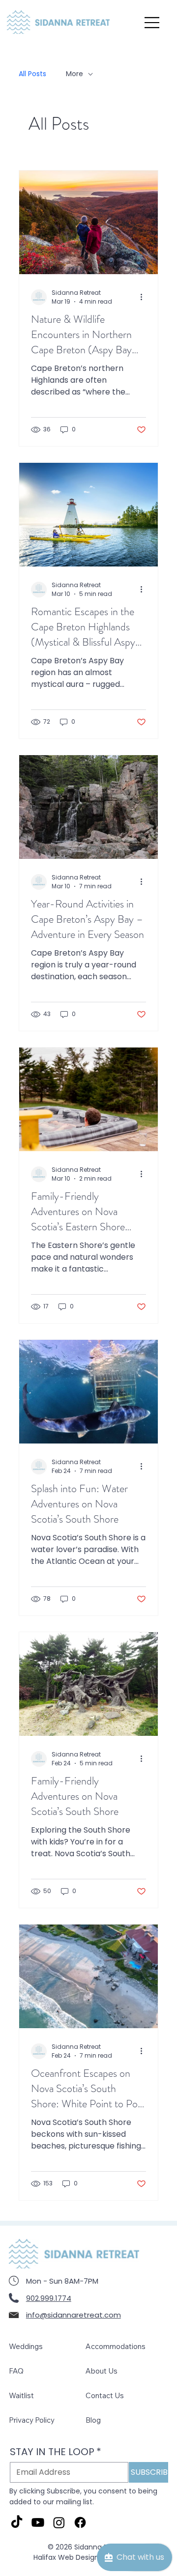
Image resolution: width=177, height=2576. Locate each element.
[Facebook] (80, 2522)
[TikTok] (17, 2522)
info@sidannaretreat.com (74, 2315)
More (74, 74)
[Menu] (153, 23)
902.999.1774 (49, 2298)
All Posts (32, 74)
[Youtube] (38, 2522)
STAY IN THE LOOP (56, 2452)
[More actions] (145, 297)
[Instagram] (59, 2522)
